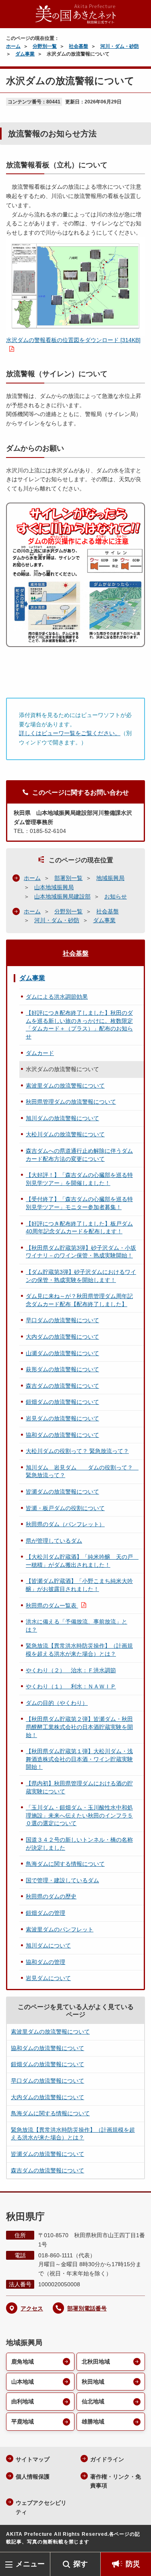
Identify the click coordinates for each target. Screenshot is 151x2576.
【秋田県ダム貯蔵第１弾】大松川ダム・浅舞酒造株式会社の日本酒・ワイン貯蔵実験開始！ (79, 1759)
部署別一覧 (68, 878)
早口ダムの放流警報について (62, 1320)
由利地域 (23, 2401)
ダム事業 (25, 54)
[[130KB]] (75, 286)
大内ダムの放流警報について (62, 1337)
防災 (133, 2564)
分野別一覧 (45, 46)
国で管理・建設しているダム (62, 1880)
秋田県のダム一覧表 (52, 1605)
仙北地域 (93, 2401)
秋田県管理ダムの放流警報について (71, 1102)
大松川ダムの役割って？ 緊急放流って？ (77, 1451)
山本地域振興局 (54, 887)
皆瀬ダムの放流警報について (62, 1492)
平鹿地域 (23, 2421)
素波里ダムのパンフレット (60, 1929)
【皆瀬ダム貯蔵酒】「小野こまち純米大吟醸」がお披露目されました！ (79, 1585)
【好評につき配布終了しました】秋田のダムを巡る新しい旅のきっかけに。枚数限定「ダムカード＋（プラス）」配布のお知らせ (79, 1025)
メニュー (30, 2564)
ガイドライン (107, 2459)
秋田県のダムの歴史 (51, 1896)
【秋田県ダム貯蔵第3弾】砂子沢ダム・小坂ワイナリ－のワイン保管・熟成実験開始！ (81, 1252)
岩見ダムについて (48, 1978)
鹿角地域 (23, 2362)
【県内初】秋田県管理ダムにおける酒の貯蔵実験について (79, 1787)
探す (81, 2564)
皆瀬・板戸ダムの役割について (65, 1508)
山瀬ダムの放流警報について (62, 1353)
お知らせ (116, 896)
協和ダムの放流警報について (62, 1435)
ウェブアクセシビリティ (41, 2507)
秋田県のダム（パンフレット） (65, 1524)
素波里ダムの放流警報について (65, 1086)
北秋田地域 (96, 2362)
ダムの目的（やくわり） (57, 1703)
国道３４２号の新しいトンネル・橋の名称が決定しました (79, 1844)
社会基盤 (79, 46)
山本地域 (23, 2382)
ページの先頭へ (137, 2540)
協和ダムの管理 (46, 1962)
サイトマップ (33, 2459)
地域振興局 (110, 878)
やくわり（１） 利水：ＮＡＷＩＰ (71, 1686)
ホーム (13, 46)
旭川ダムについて (48, 1945)
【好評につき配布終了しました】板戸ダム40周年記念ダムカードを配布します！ (79, 1228)
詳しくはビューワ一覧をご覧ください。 (70, 733)
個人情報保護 (33, 2477)
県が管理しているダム (54, 1541)
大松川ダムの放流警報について (65, 1134)
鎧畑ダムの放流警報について (62, 1402)
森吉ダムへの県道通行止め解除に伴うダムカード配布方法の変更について (79, 1155)
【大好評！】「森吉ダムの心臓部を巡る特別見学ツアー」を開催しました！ (79, 1179)
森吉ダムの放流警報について (62, 1386)
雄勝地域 (93, 2421)
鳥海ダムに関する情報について (65, 1864)
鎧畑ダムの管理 (46, 1913)
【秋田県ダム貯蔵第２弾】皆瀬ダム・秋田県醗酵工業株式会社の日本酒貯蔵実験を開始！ (79, 1727)
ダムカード (40, 1053)
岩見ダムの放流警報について (62, 1418)
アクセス (32, 2308)
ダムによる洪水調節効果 (57, 997)
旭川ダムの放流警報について (62, 1118)
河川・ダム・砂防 (120, 46)
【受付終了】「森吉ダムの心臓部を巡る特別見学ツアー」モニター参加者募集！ (79, 1203)
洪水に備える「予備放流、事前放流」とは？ (77, 1626)
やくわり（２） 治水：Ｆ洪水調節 (71, 1670)
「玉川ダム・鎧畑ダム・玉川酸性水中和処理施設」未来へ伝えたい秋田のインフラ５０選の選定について (79, 1815)
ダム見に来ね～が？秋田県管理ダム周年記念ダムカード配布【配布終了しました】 (79, 1300)
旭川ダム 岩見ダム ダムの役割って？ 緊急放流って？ (82, 1471)
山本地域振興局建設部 (62, 896)
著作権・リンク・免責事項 (116, 2481)
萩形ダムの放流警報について (62, 1369)
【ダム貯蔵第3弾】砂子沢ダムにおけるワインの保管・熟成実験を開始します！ (81, 1276)
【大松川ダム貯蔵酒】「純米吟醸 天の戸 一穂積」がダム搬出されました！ (82, 1561)
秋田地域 (93, 2382)
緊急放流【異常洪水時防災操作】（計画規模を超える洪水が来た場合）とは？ (79, 1650)
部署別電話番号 (87, 2308)
